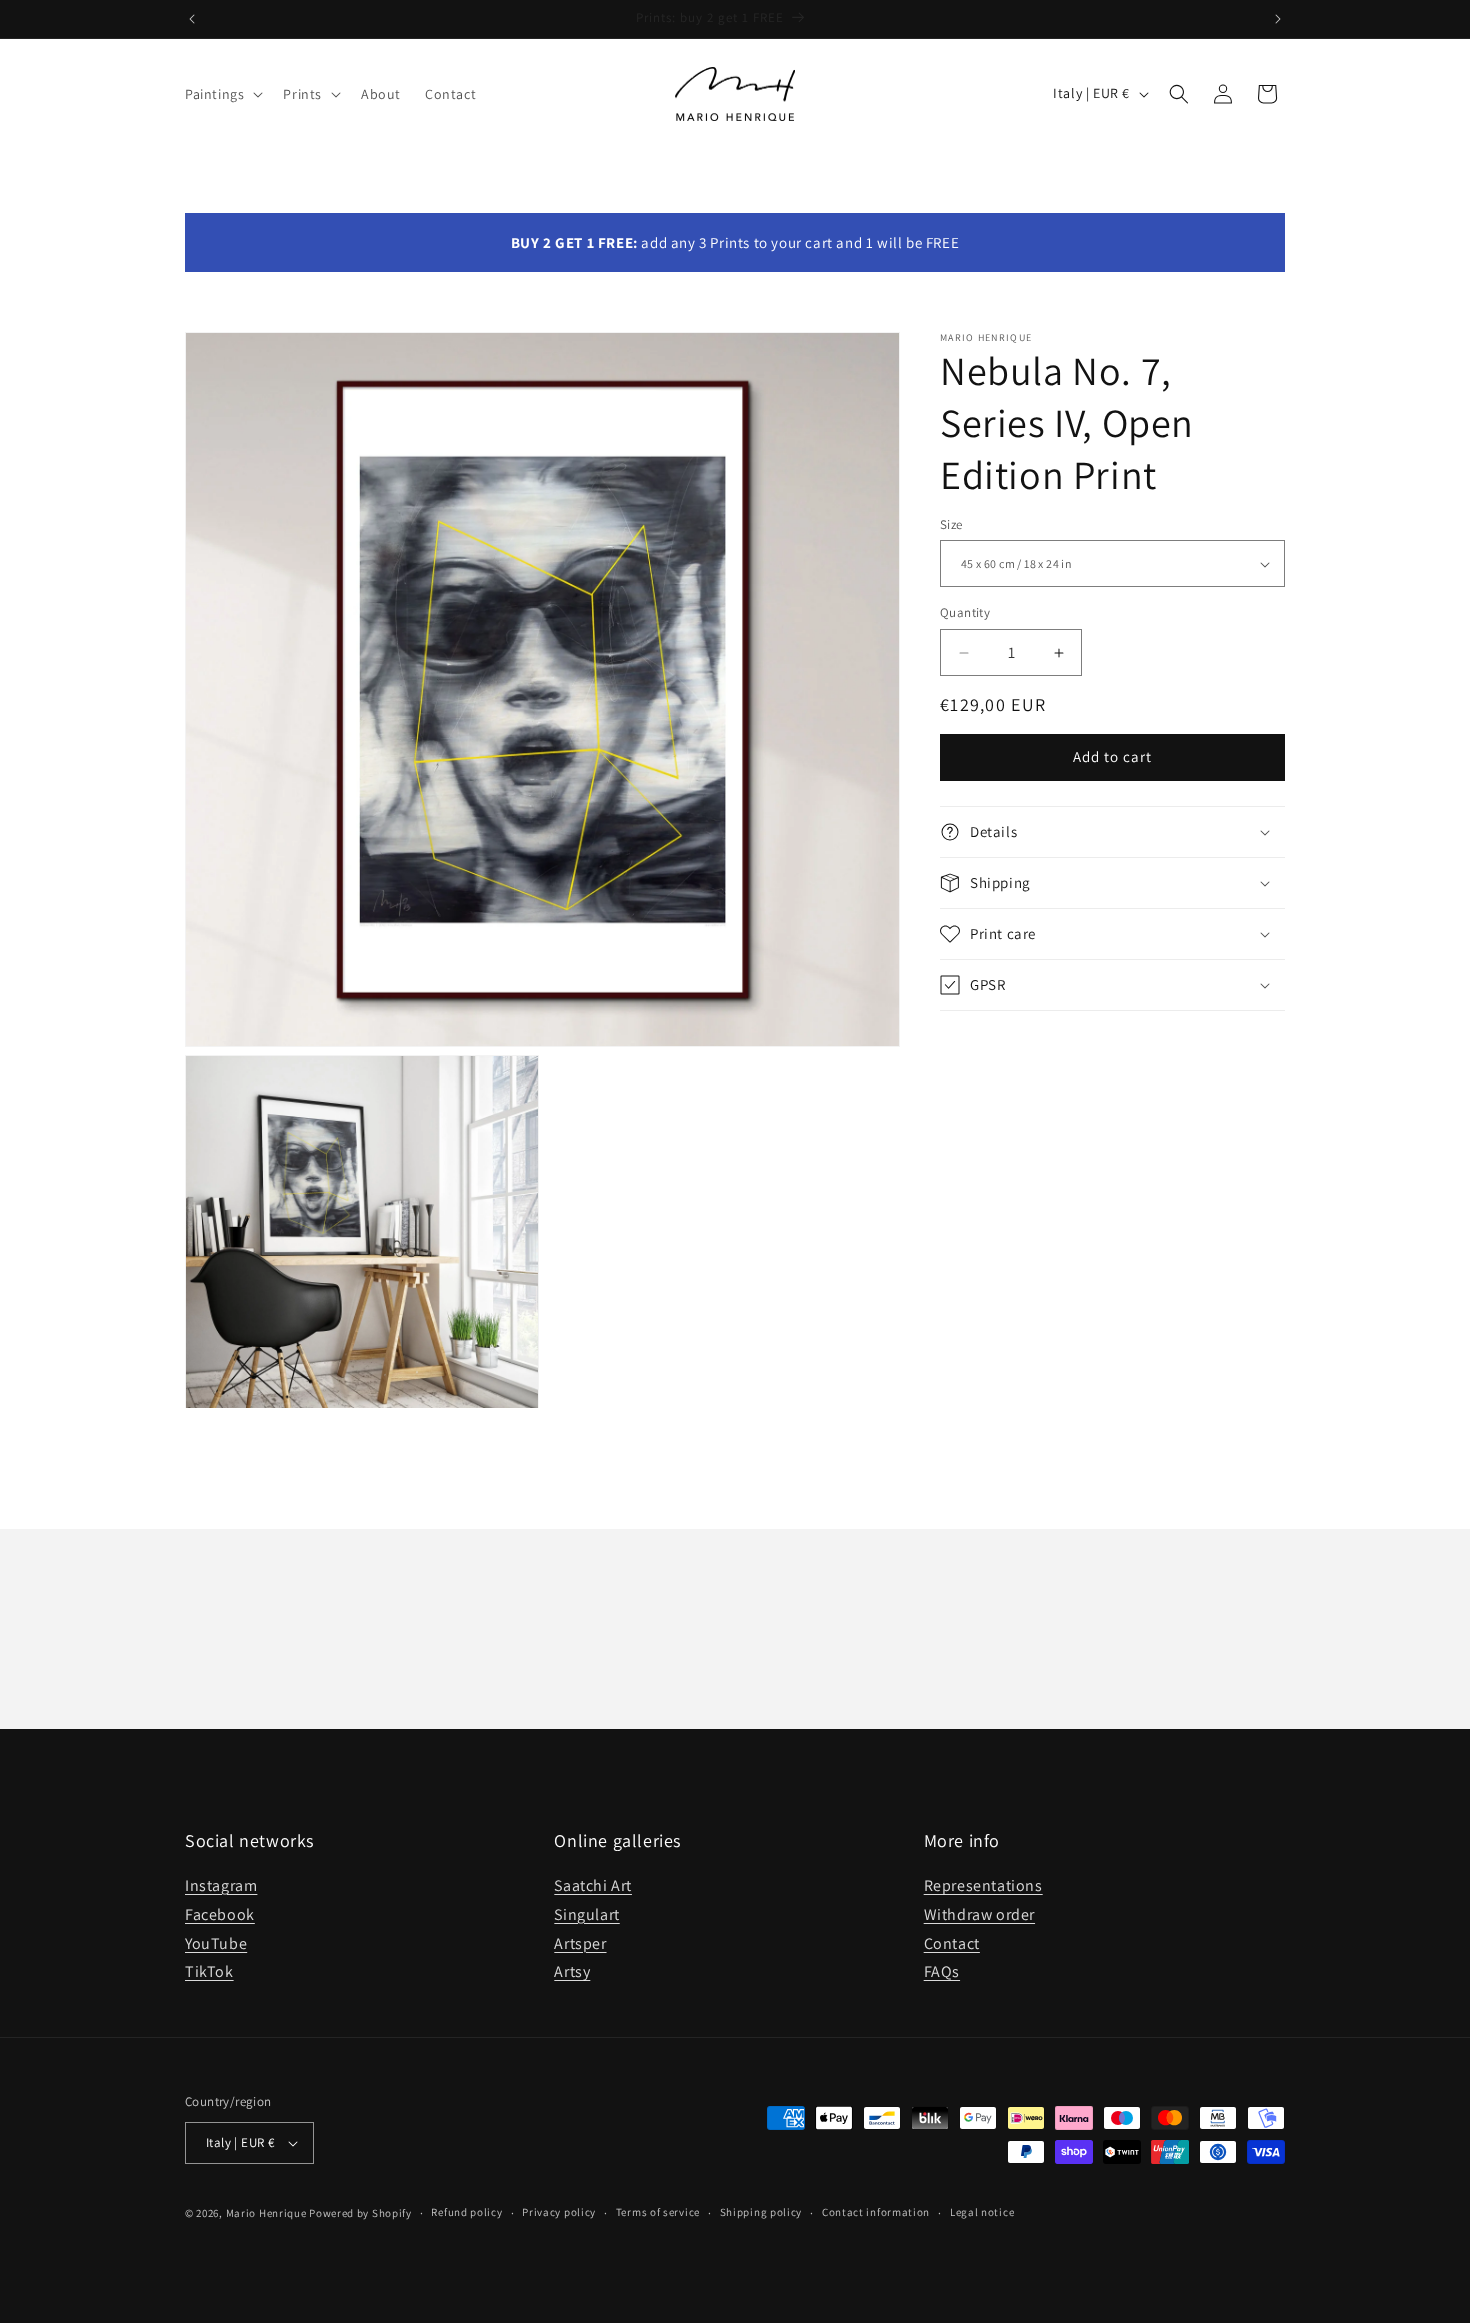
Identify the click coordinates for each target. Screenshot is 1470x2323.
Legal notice (982, 2212)
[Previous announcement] (192, 19)
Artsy (572, 1971)
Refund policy (466, 2212)
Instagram (221, 1885)
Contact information (876, 2212)
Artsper (580, 1943)
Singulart (586, 1914)
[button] (222, 94)
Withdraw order (979, 1914)
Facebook (220, 1914)
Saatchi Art (593, 1885)
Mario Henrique (266, 2213)
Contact (952, 1943)
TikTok (209, 1971)
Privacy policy (559, 2212)
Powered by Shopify (360, 2213)
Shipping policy (761, 2212)
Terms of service (658, 2212)
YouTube (216, 1943)
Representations (983, 1885)
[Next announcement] (1278, 19)
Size (951, 524)
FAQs (942, 1971)
